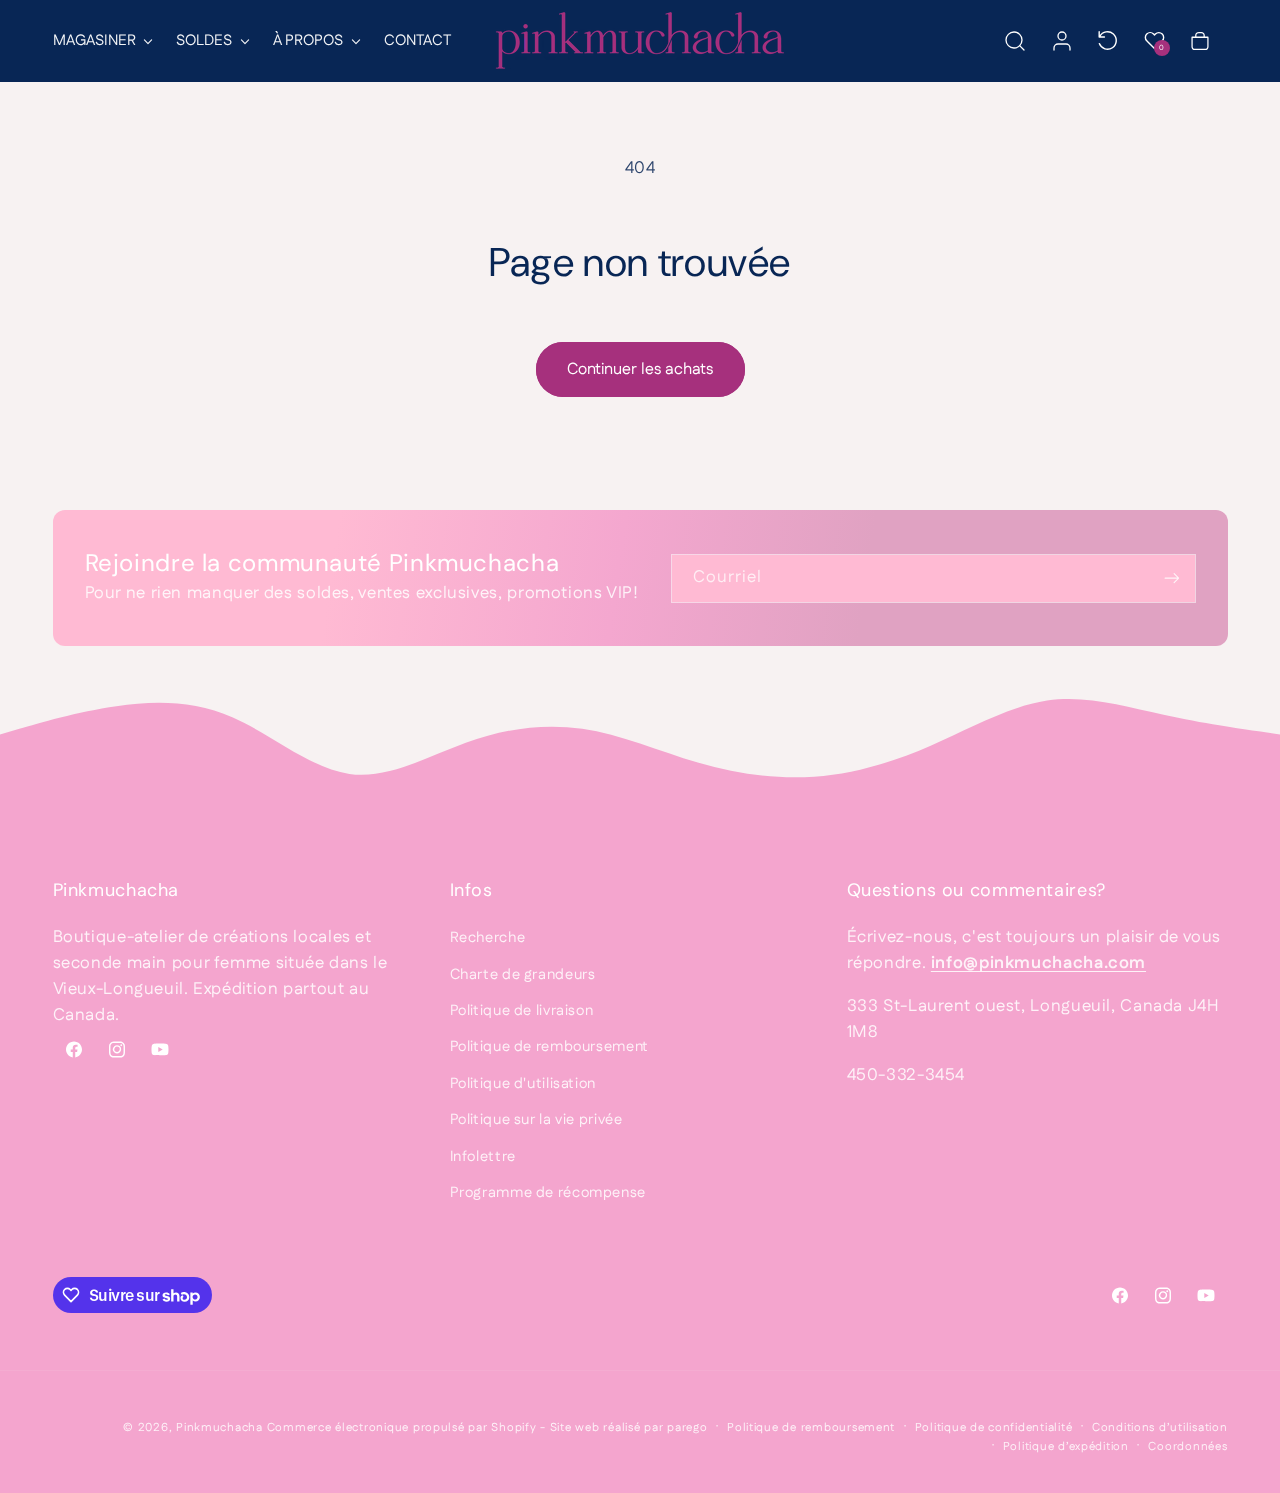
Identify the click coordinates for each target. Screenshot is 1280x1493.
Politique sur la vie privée (536, 1119)
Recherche (488, 937)
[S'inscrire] (1171, 578)
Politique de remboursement (549, 1046)
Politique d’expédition (1066, 1446)
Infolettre (483, 1156)
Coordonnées (1187, 1446)
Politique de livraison (522, 1010)
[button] (102, 41)
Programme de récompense (548, 1192)
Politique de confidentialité (994, 1427)
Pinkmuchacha (219, 1427)
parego (687, 1427)
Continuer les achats (640, 369)
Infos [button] (471, 890)
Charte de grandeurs (523, 974)
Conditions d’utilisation (1160, 1427)
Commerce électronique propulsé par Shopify (402, 1427)
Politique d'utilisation (523, 1083)
